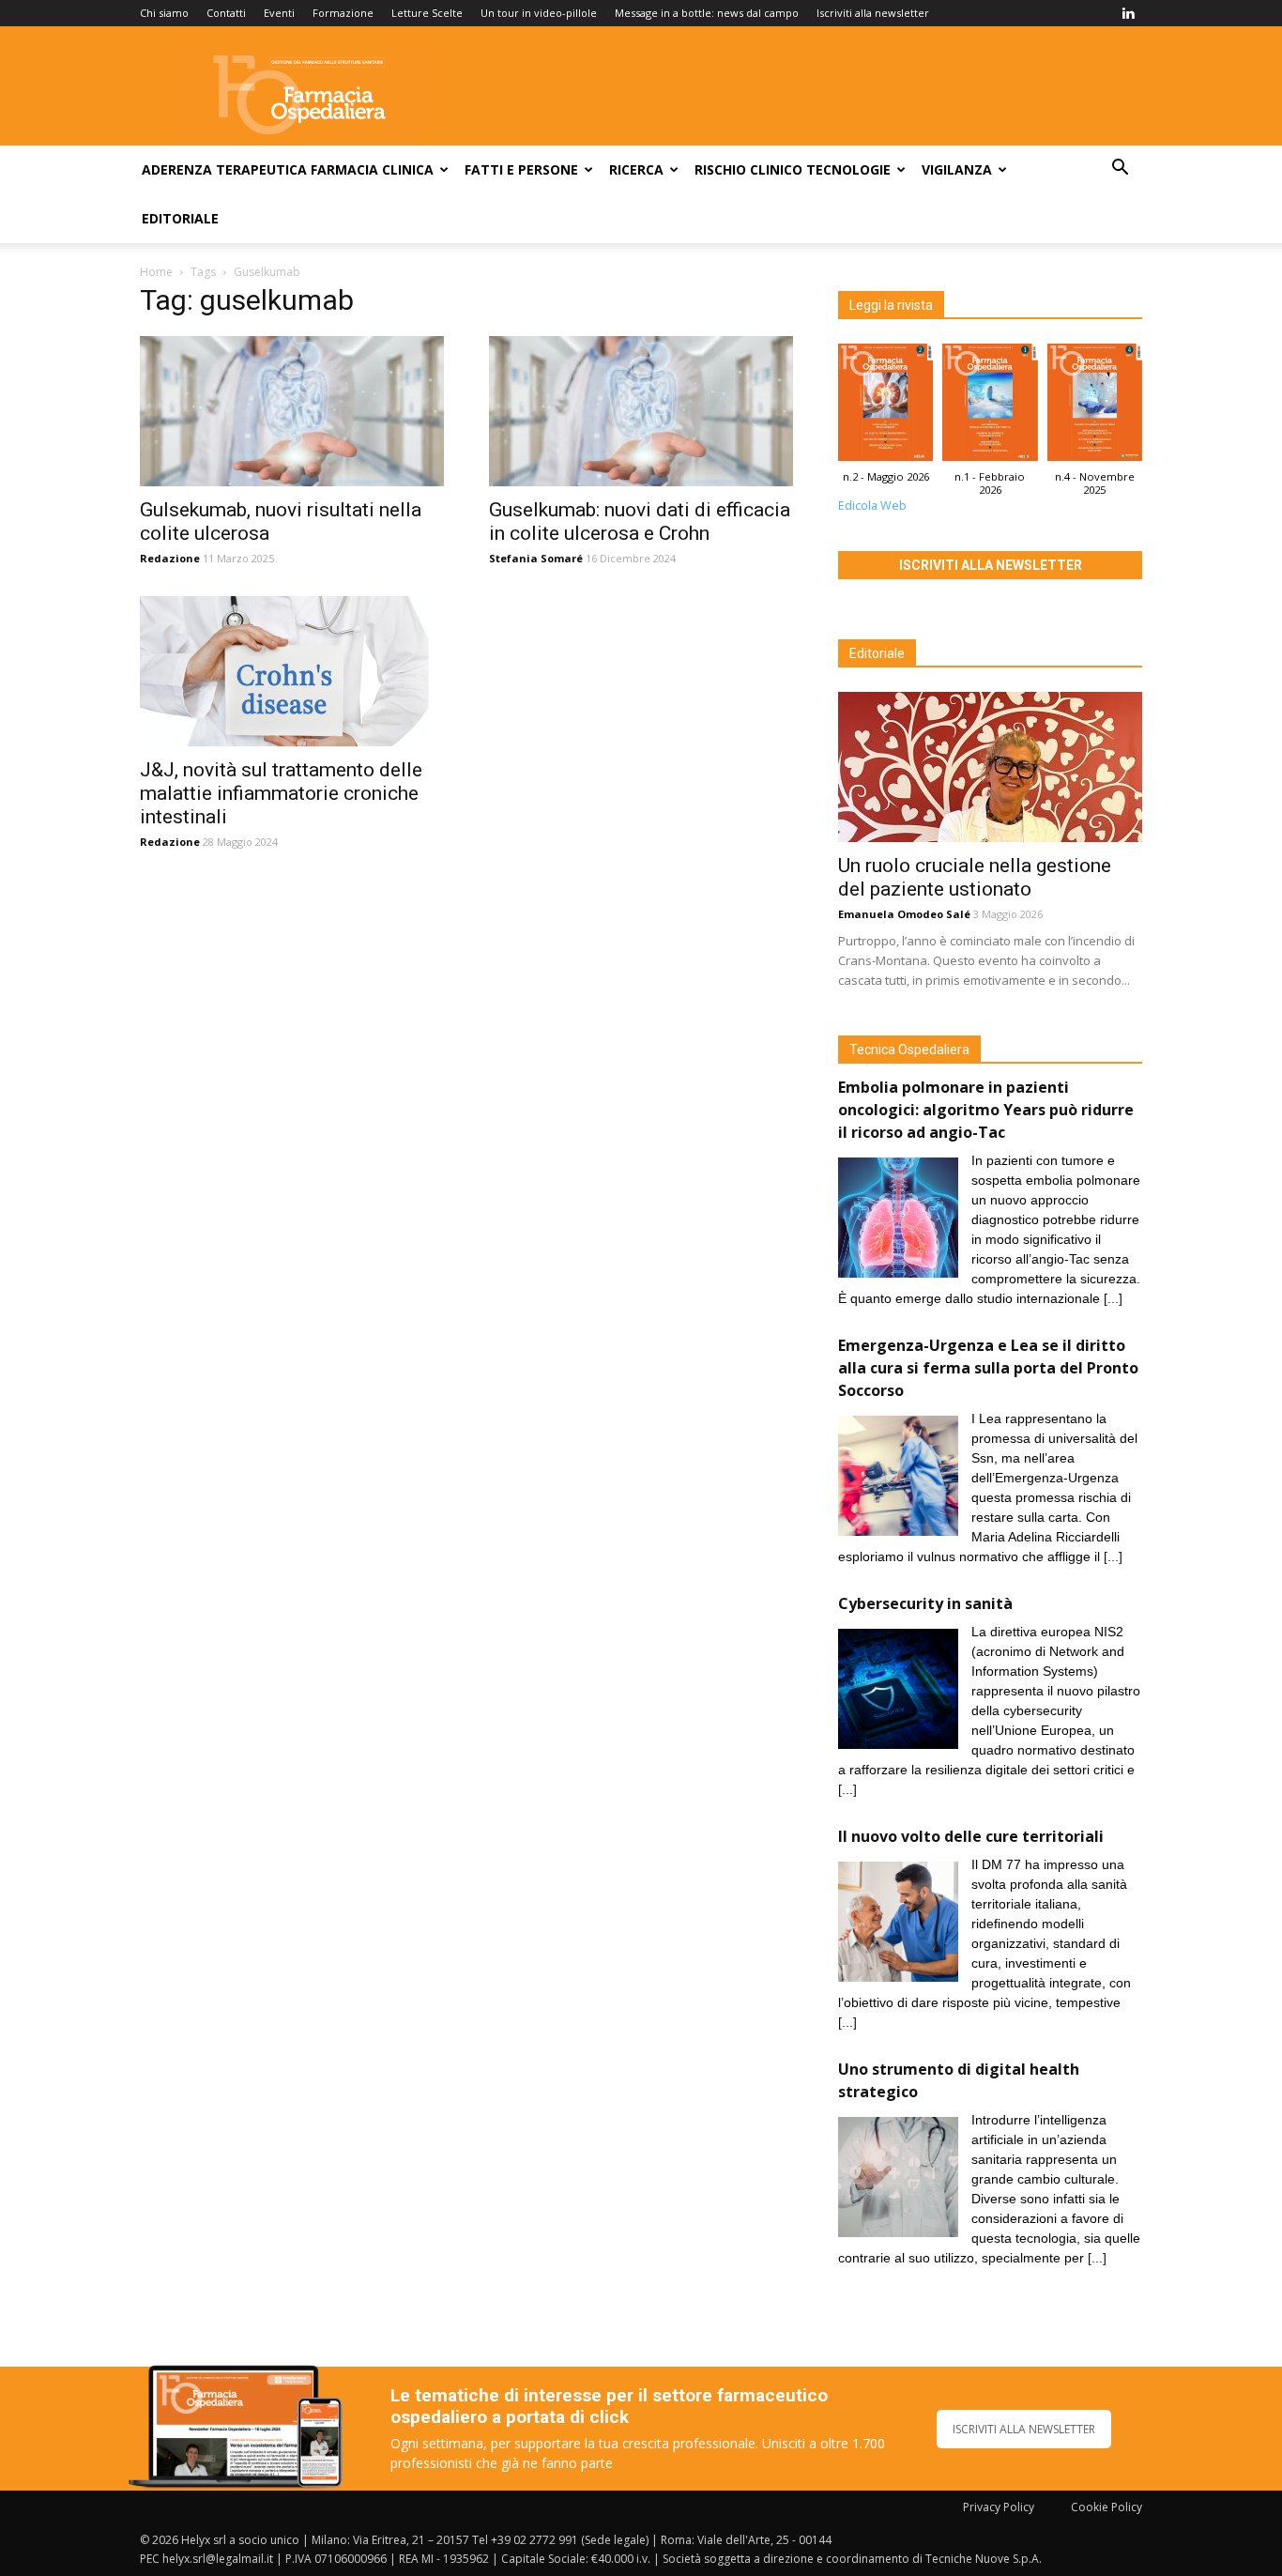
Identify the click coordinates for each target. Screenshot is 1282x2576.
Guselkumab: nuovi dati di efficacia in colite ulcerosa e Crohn (640, 521)
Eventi (279, 13)
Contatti (226, 13)
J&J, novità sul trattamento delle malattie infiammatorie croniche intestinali (281, 793)
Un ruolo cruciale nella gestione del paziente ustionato (975, 877)
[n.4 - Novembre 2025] (1095, 407)
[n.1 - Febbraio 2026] (990, 407)
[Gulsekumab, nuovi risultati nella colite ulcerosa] (292, 411)
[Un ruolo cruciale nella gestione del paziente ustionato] (990, 767)
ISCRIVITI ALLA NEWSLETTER (1024, 2429)
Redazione (170, 558)
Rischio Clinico (748, 169)
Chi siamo (164, 13)
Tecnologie (848, 169)
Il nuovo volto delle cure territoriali (973, 1836)
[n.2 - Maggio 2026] (885, 407)
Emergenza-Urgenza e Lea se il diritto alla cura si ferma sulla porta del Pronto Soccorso (988, 1368)
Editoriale (180, 218)
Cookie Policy (1106, 2507)
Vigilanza (957, 169)
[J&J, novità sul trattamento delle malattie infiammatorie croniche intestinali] (292, 671)
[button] (1120, 169)
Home (156, 272)
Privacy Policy (999, 2507)
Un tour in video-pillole (539, 13)
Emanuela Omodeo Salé (904, 914)
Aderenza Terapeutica (224, 169)
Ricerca (636, 169)
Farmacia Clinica (372, 169)
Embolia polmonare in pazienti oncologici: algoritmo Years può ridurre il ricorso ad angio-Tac (986, 1110)
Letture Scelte (427, 13)
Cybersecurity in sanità (925, 1603)
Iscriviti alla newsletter (873, 13)
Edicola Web (872, 506)
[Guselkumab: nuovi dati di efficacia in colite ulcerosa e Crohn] (641, 411)
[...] (1113, 1298)
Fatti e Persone (521, 169)
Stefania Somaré (536, 558)
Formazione (343, 13)
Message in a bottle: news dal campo (707, 13)
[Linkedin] (1128, 13)
